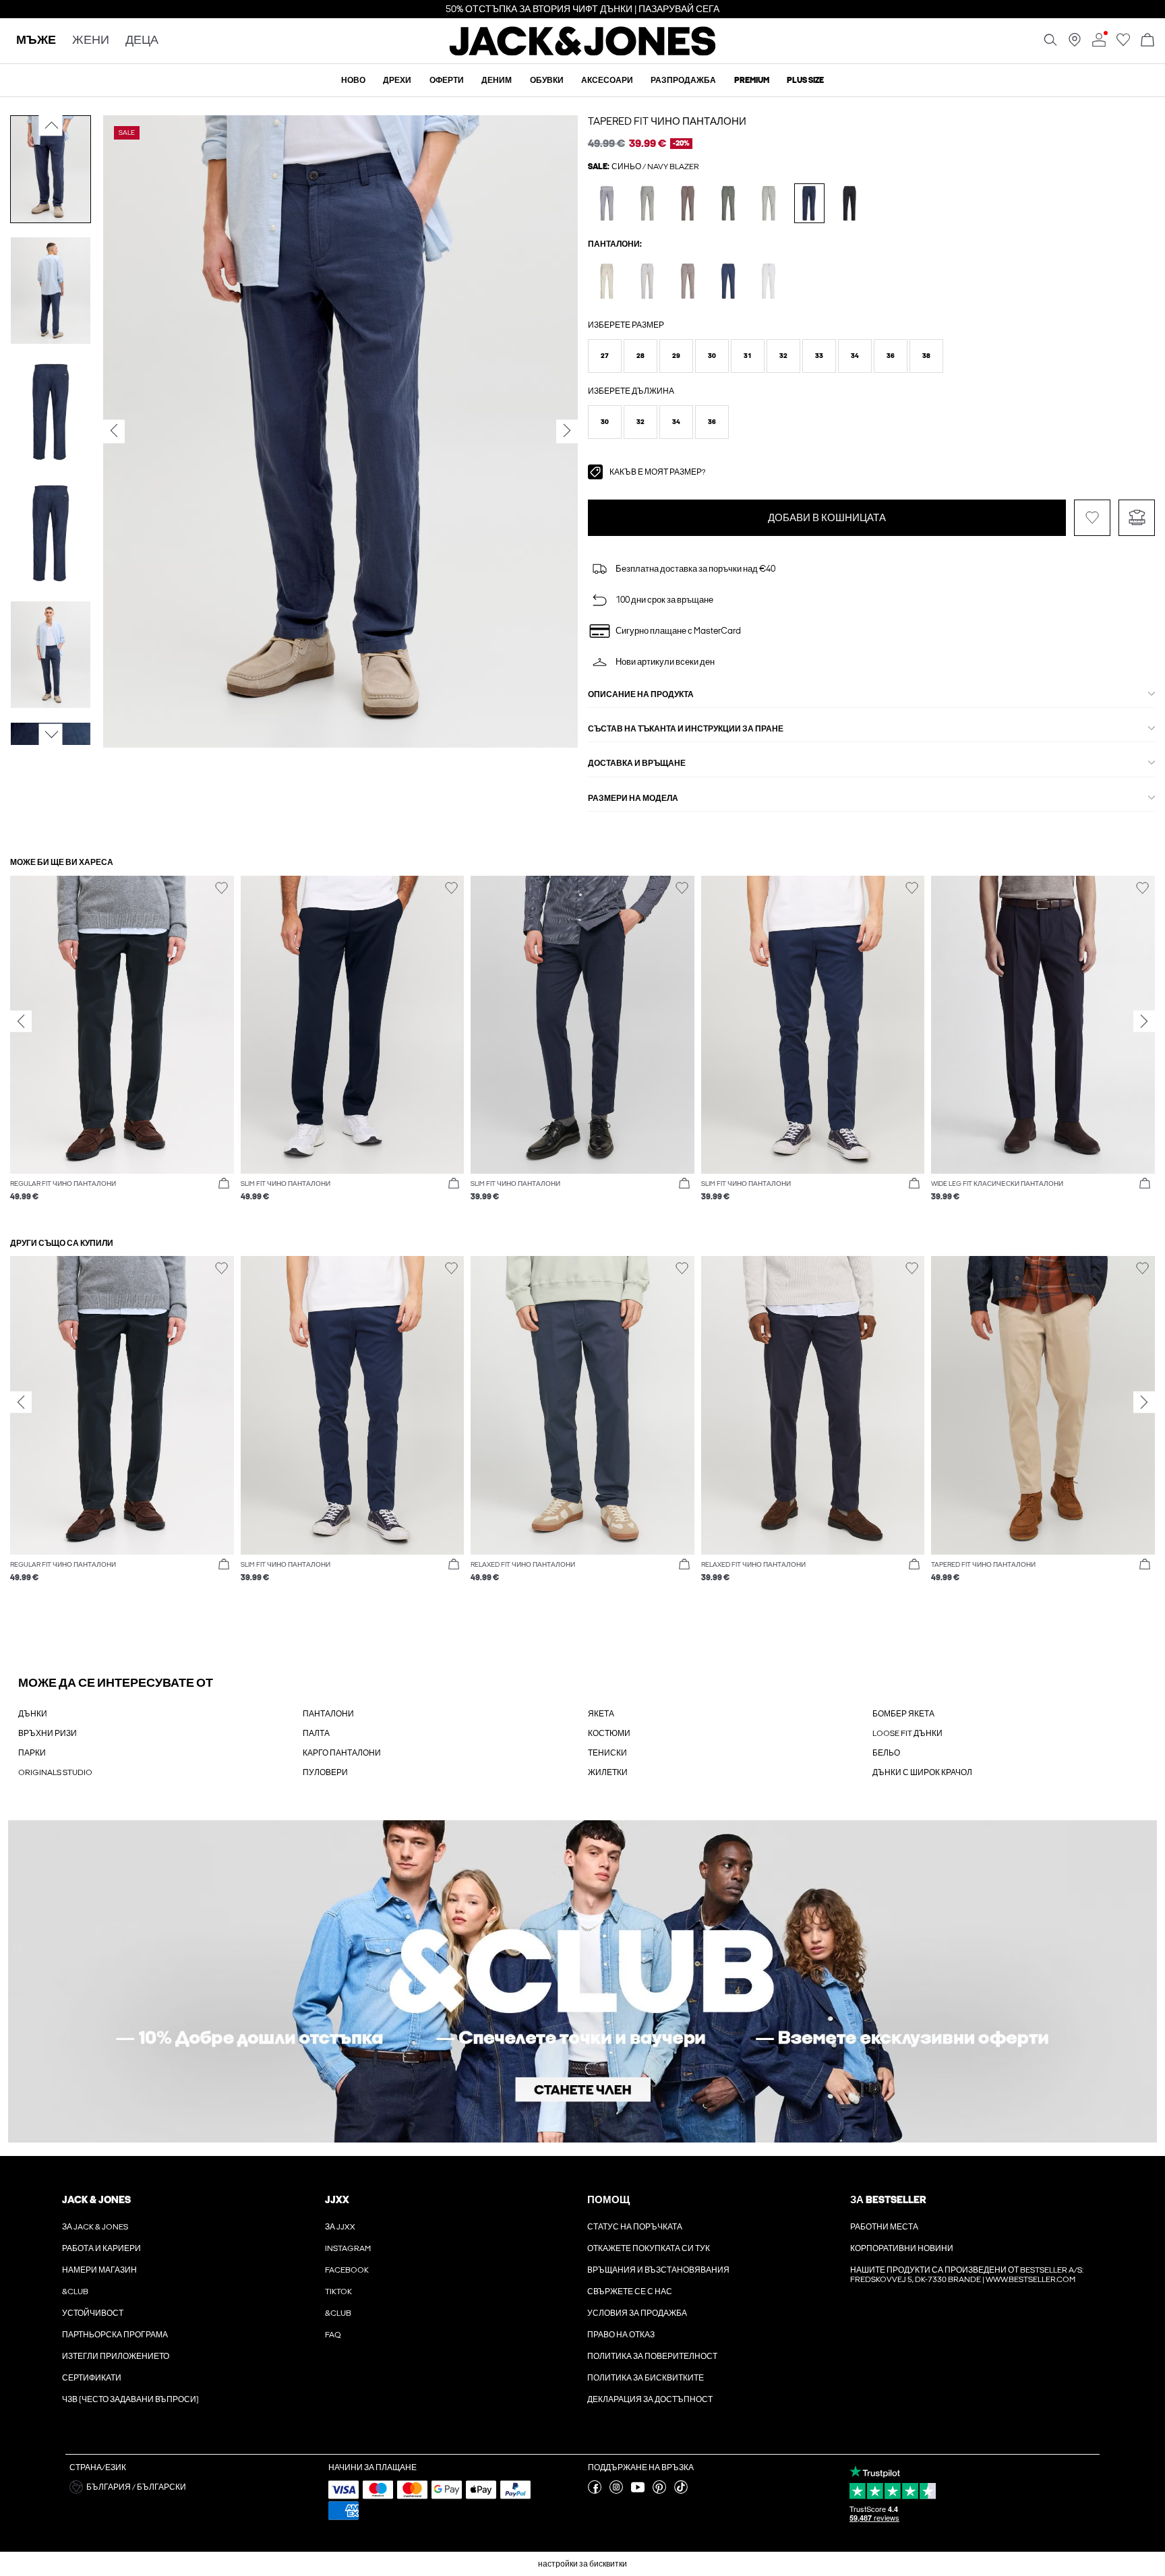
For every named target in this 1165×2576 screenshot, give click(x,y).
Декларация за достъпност (650, 2399)
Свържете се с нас (630, 2292)
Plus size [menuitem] (805, 80)
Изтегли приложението (116, 2356)
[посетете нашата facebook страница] (595, 2491)
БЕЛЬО (886, 1753)
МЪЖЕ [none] (36, 41)
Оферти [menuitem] (447, 80)
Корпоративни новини (902, 2248)
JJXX (337, 2200)
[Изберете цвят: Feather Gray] (607, 281)
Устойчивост (93, 2313)
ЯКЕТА (601, 1714)
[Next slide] (1144, 1021)
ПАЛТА (316, 1733)
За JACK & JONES (95, 2227)
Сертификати (92, 2378)
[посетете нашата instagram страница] (616, 2491)
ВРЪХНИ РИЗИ (48, 1733)
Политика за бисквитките (646, 2378)
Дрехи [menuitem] (397, 80)
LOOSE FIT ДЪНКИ (907, 1733)
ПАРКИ (32, 1753)
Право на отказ (621, 2335)
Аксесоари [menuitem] (607, 80)
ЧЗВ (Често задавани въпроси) (130, 2399)
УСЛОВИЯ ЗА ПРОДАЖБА (637, 2313)
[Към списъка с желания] (1123, 44)
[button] (605, 356)
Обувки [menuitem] (547, 80)
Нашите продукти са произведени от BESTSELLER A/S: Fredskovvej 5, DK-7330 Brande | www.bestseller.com (967, 2275)
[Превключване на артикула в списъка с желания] (1092, 518)
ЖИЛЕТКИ (608, 1772)
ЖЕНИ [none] (91, 41)
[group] (122, 1046)
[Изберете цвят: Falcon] (688, 203)
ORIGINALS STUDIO (55, 1772)
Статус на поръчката (635, 2227)
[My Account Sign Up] (582, 1982)
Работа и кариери (101, 2248)
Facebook (347, 2270)
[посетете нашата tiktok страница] (681, 2491)
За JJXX (340, 2227)
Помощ (608, 2200)
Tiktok (338, 2292)
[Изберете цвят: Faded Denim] (607, 203)
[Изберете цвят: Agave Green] (769, 203)
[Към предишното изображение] (51, 125)
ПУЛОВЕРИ (325, 1772)
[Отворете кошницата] (1147, 41)
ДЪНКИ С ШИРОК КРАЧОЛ (922, 1772)
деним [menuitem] (497, 80)
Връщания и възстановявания (658, 2270)
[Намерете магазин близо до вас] (1075, 44)
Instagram (348, 2248)
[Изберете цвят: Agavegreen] (728, 203)
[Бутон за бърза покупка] (224, 1184)
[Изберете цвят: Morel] (688, 281)
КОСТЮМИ (609, 1733)
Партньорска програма (115, 2335)
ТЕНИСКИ (607, 1753)
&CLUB (75, 2292)
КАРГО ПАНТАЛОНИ (342, 1753)
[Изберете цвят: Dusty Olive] (648, 203)
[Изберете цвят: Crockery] (648, 281)
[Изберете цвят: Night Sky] (728, 281)
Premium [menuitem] (752, 80)
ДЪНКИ (33, 1714)
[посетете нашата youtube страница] (638, 2491)
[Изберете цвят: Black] (850, 203)
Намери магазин (99, 2270)
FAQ (333, 2335)
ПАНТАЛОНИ (328, 1714)
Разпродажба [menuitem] (683, 80)
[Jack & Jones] (583, 53)
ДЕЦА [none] (142, 41)
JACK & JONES (96, 2200)
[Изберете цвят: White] (769, 281)
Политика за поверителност (652, 2356)
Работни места (884, 2227)
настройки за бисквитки (582, 2564)
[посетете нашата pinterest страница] (659, 2491)
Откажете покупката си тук (649, 2248)
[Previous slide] (21, 1021)
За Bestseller (888, 2200)
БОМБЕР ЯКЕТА (903, 1714)
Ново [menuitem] (353, 80)
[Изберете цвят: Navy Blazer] (809, 203)
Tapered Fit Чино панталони (667, 121)
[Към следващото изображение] (51, 735)
